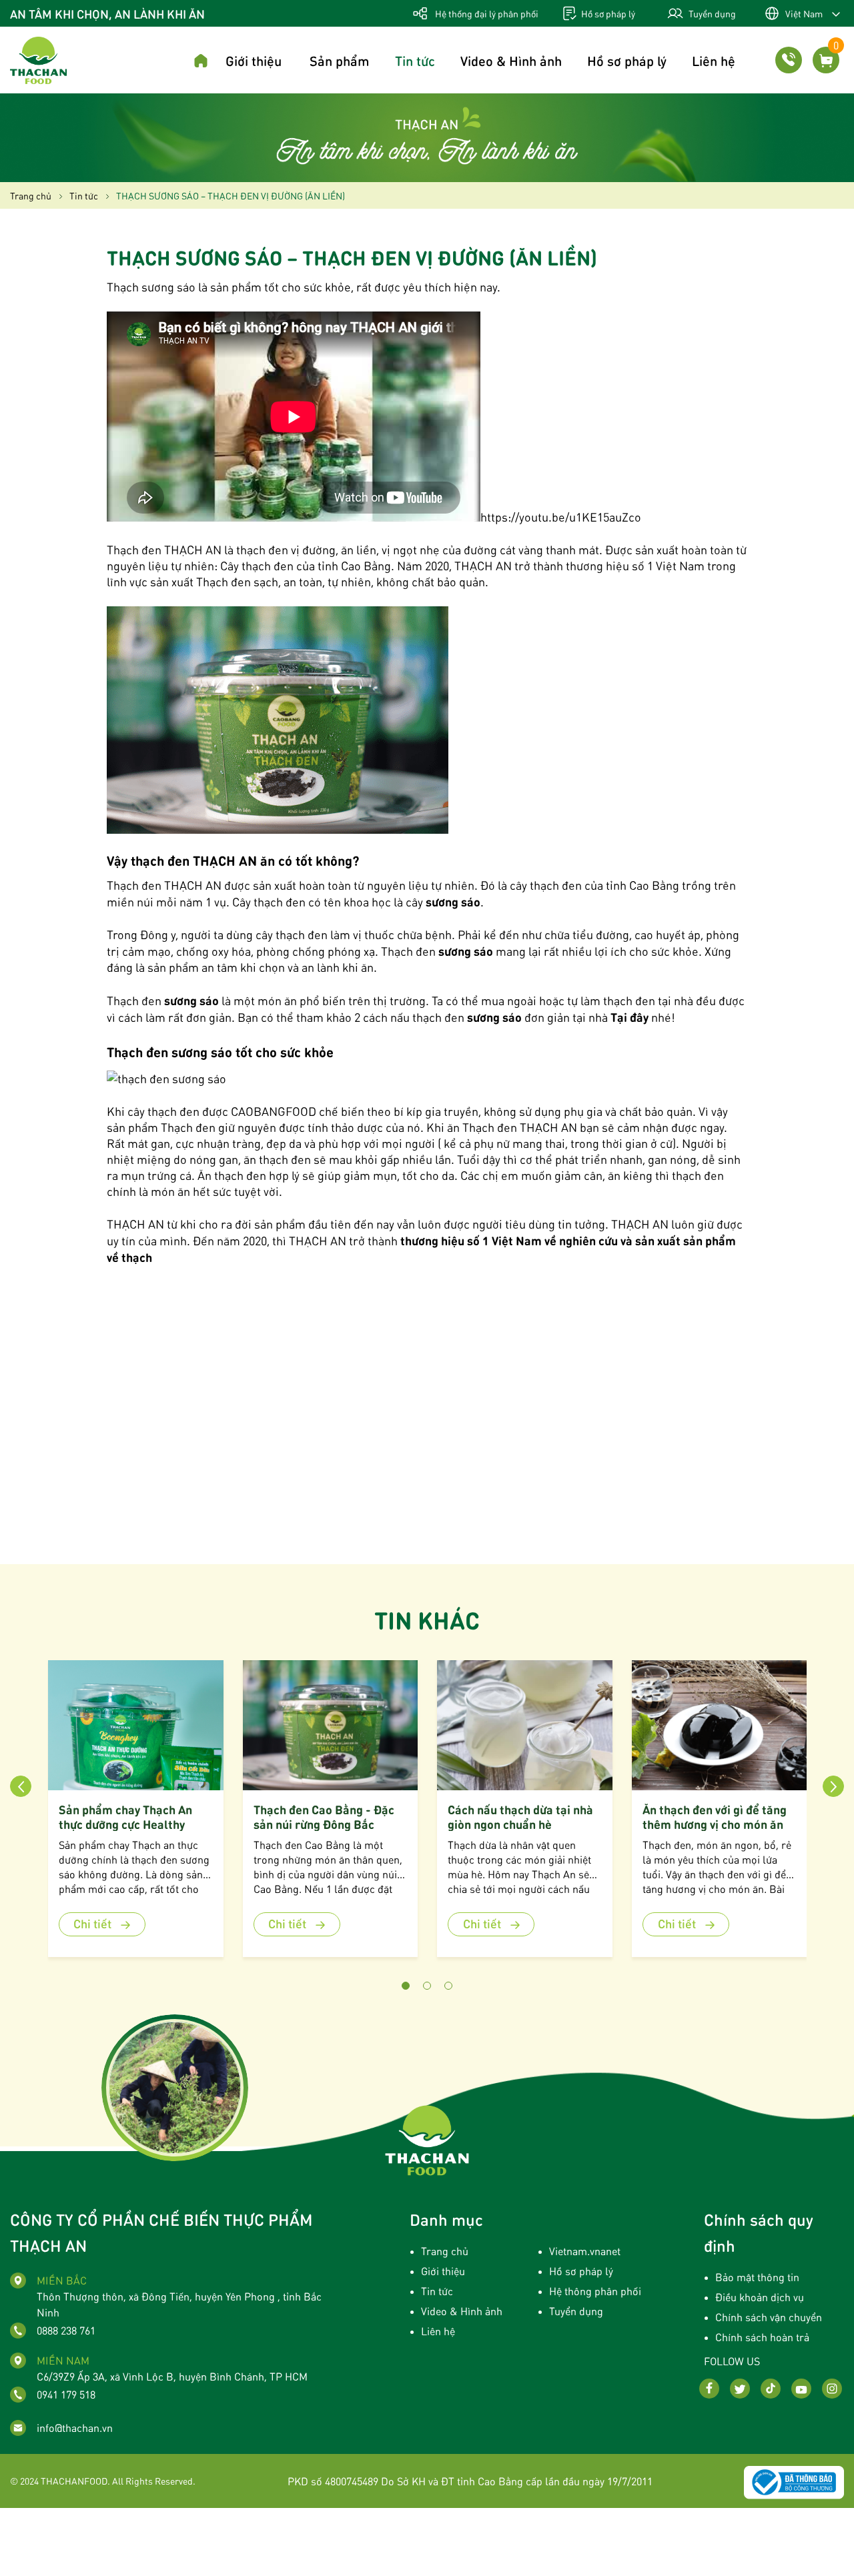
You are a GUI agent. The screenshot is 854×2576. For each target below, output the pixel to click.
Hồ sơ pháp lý (607, 13)
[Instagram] (832, 2389)
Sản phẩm (340, 60)
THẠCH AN (318, 1240)
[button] (406, 1986)
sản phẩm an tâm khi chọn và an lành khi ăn (261, 967)
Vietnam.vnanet (585, 2251)
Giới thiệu (254, 60)
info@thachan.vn (75, 2428)
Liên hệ (714, 60)
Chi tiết (94, 1923)
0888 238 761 (66, 2330)
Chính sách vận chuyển (769, 2317)
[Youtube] (801, 2389)
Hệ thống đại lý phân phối (486, 13)
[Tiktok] (771, 2389)
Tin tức (415, 60)
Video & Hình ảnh (511, 60)
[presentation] (21, 1786)
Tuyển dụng (711, 13)
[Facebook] (709, 2389)
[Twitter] (740, 2389)
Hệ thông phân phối (595, 2291)
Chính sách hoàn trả (762, 2337)
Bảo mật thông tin (757, 2277)
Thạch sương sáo (151, 286)
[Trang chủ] (201, 62)
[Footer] (427, 2138)
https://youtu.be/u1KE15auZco (561, 517)
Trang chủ (445, 2251)
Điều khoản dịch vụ (760, 2297)
